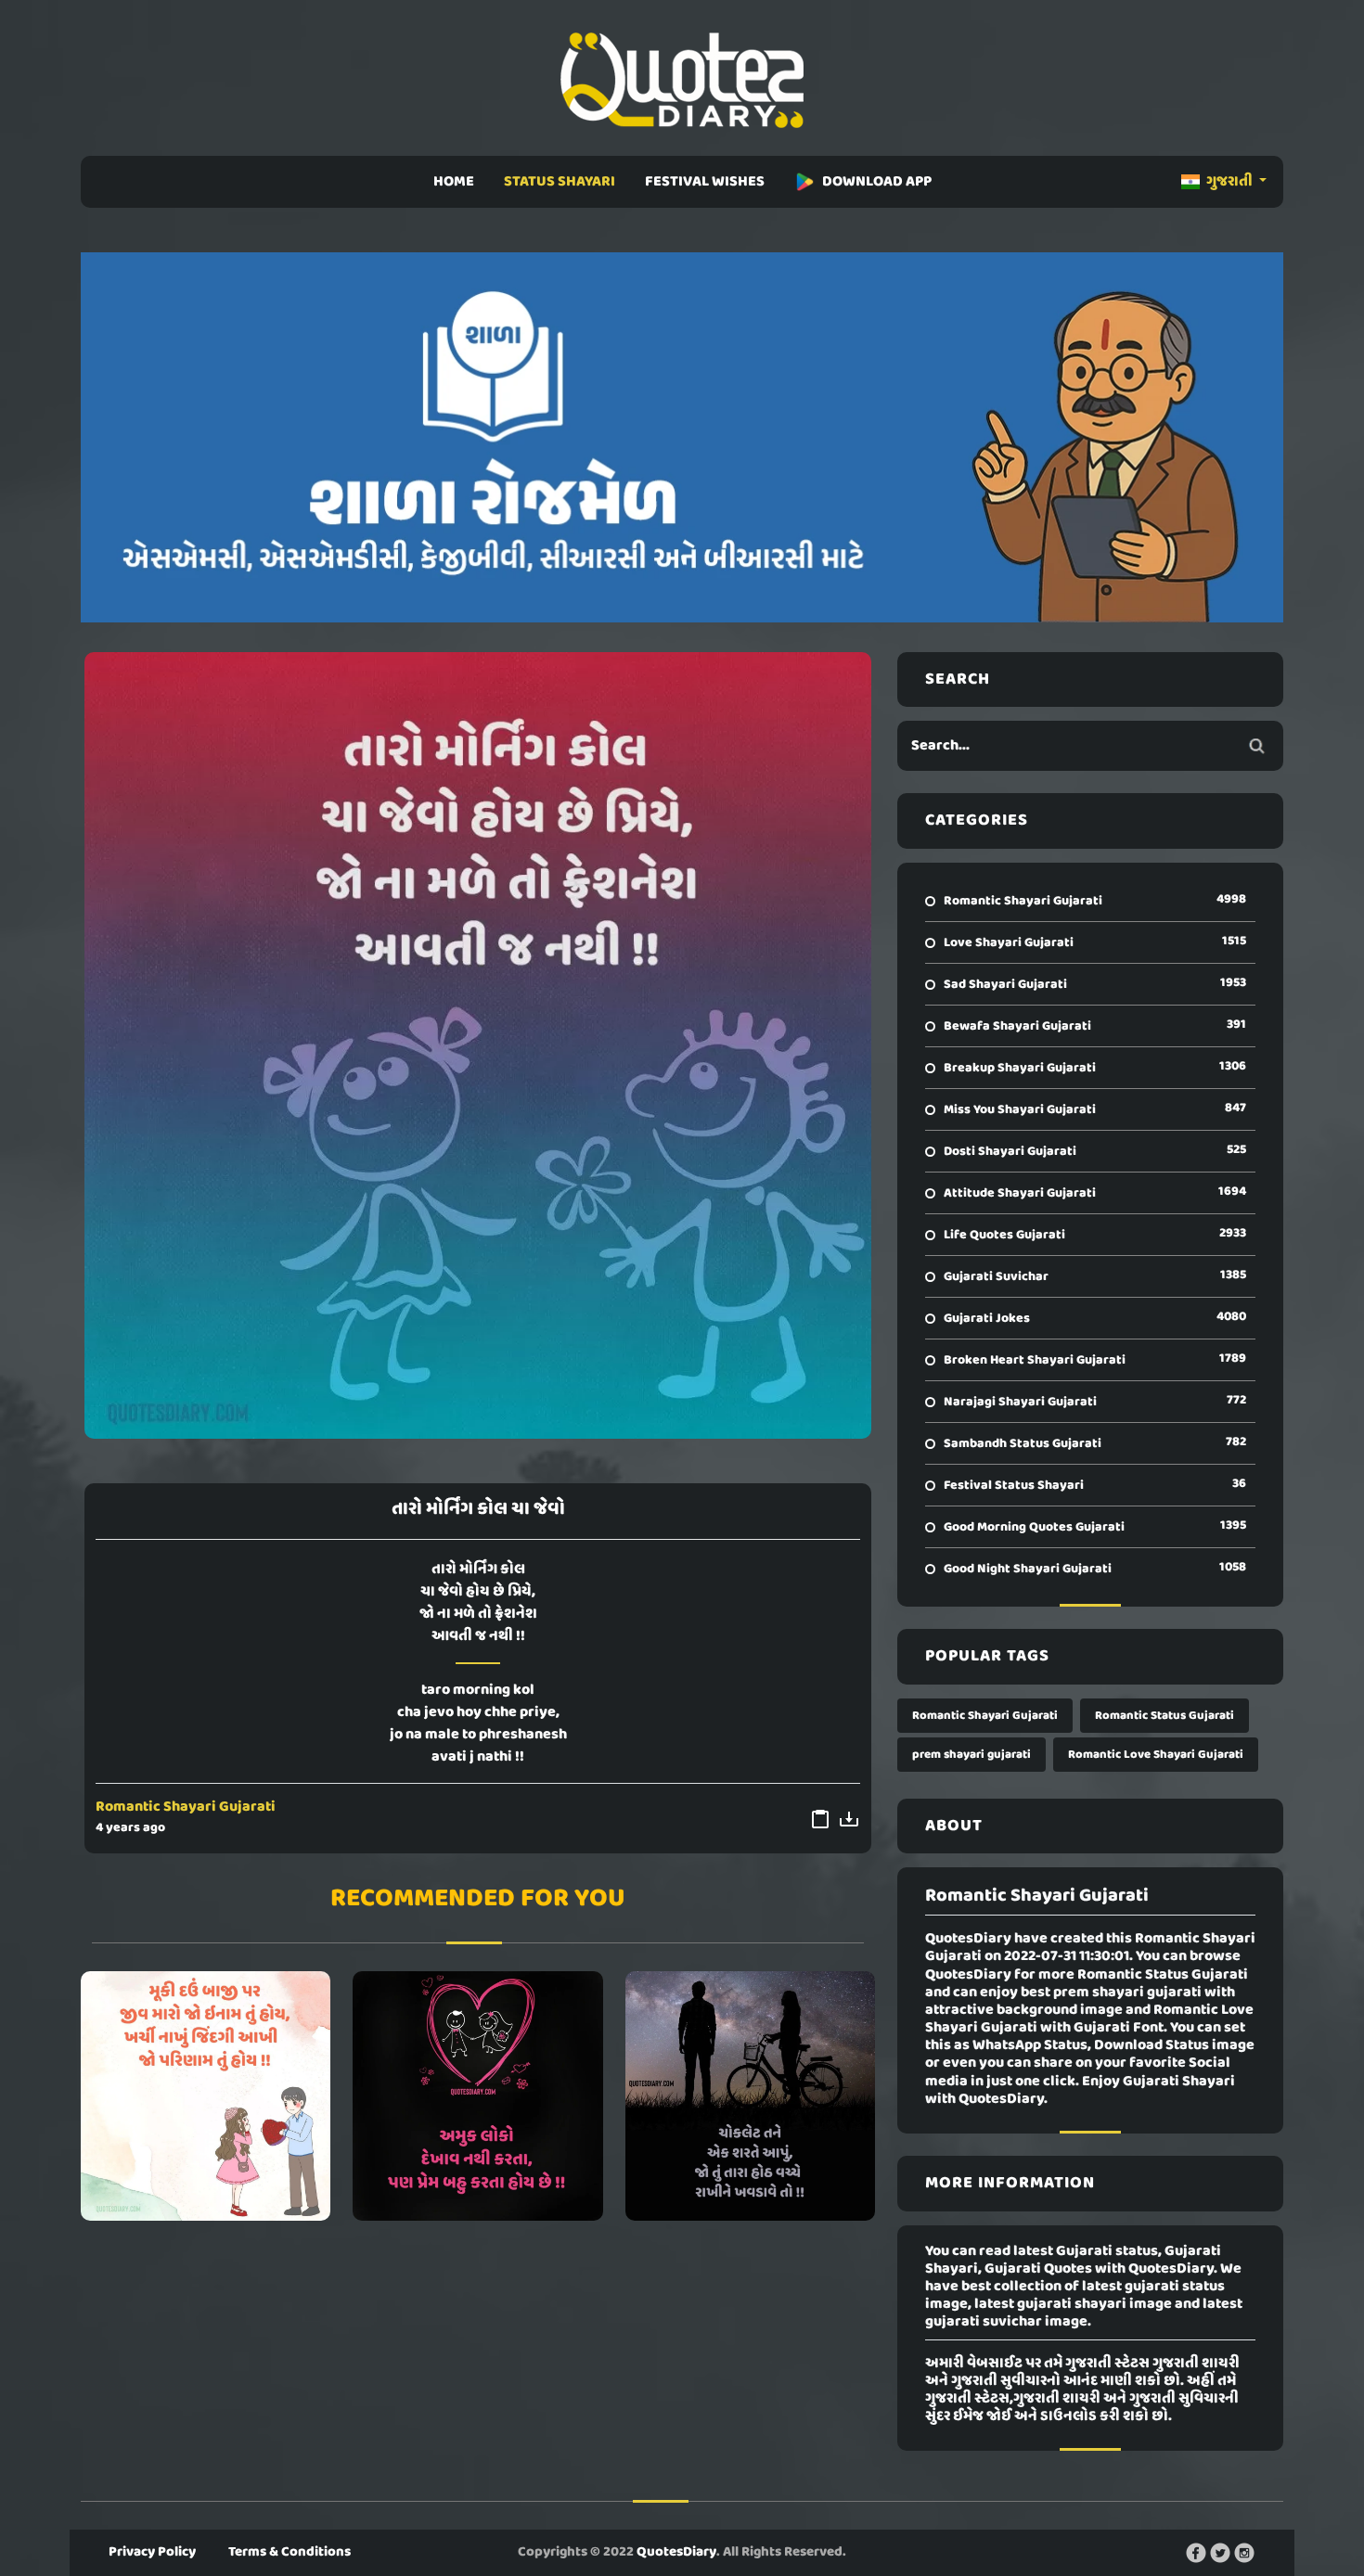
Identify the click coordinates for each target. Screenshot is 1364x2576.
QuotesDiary (676, 2552)
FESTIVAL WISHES (705, 182)
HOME (454, 182)
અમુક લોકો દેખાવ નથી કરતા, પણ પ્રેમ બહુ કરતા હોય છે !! (478, 2095)
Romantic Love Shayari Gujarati (1156, 1755)
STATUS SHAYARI (560, 182)
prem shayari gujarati (972, 1755)
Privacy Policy (152, 2552)
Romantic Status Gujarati (1165, 1716)
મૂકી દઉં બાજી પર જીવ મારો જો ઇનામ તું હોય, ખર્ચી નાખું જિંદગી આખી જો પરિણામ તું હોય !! (206, 2095)
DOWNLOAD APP (877, 182)
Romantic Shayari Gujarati (186, 1807)
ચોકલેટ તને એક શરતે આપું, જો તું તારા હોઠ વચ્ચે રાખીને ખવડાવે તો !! (750, 2095)
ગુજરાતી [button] (1229, 182)
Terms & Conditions (290, 2552)
